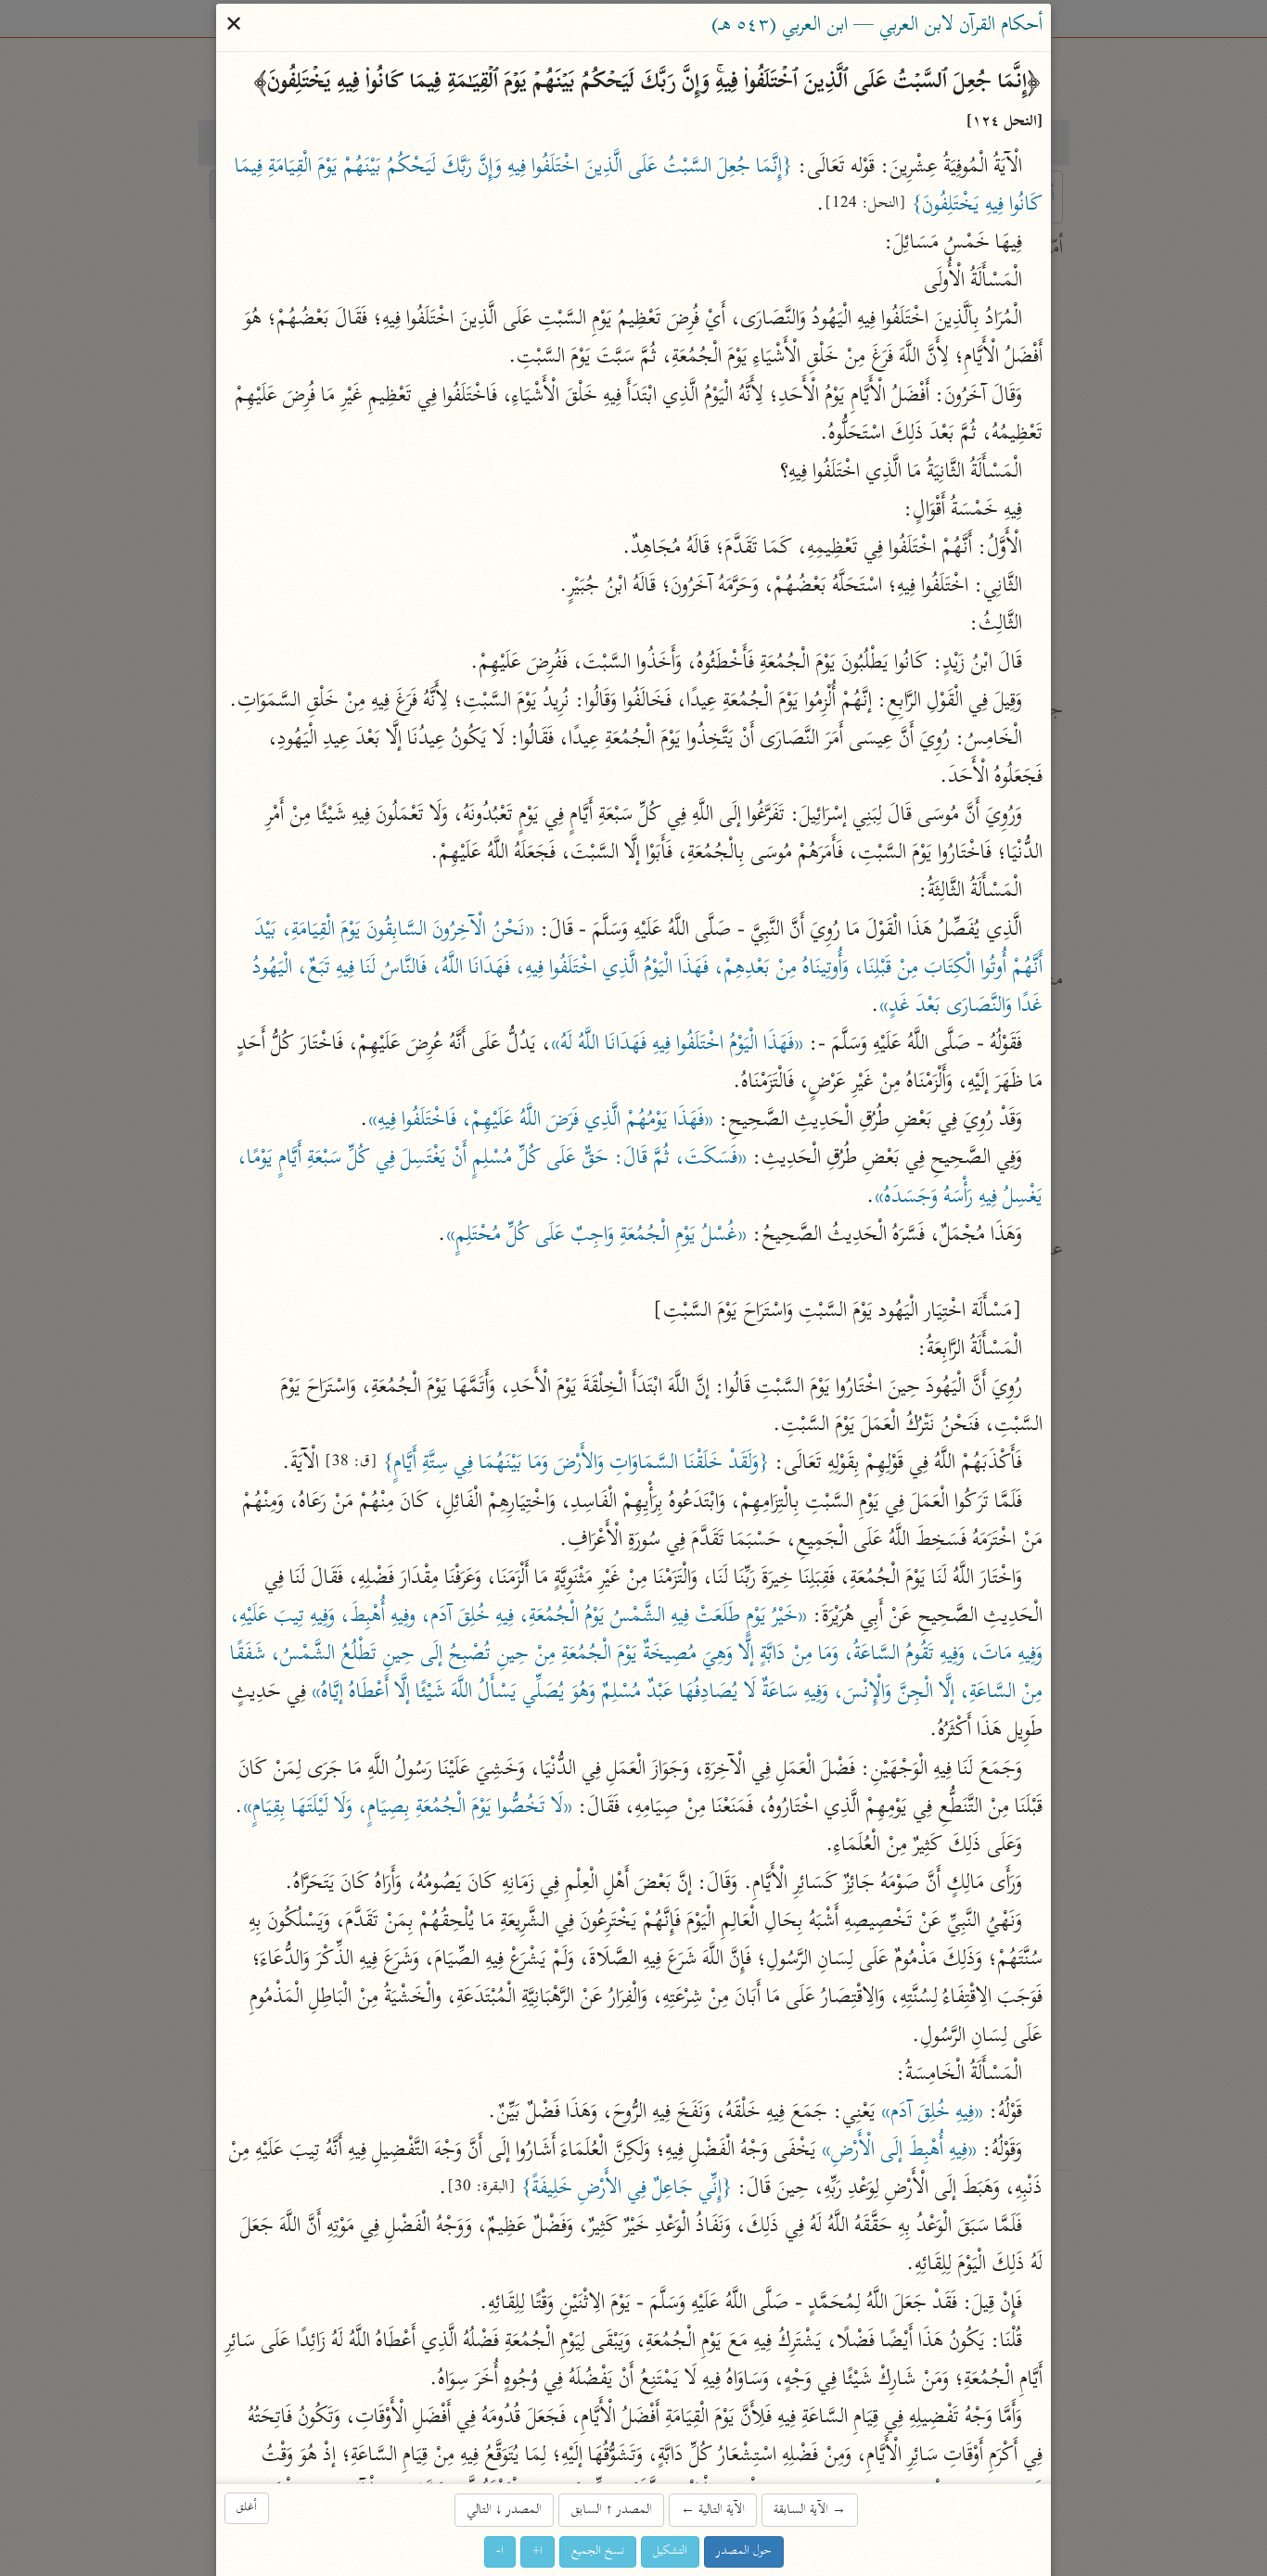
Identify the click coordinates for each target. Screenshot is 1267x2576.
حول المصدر (744, 2551)
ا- (500, 2551)
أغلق (247, 2508)
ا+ (538, 2551)
